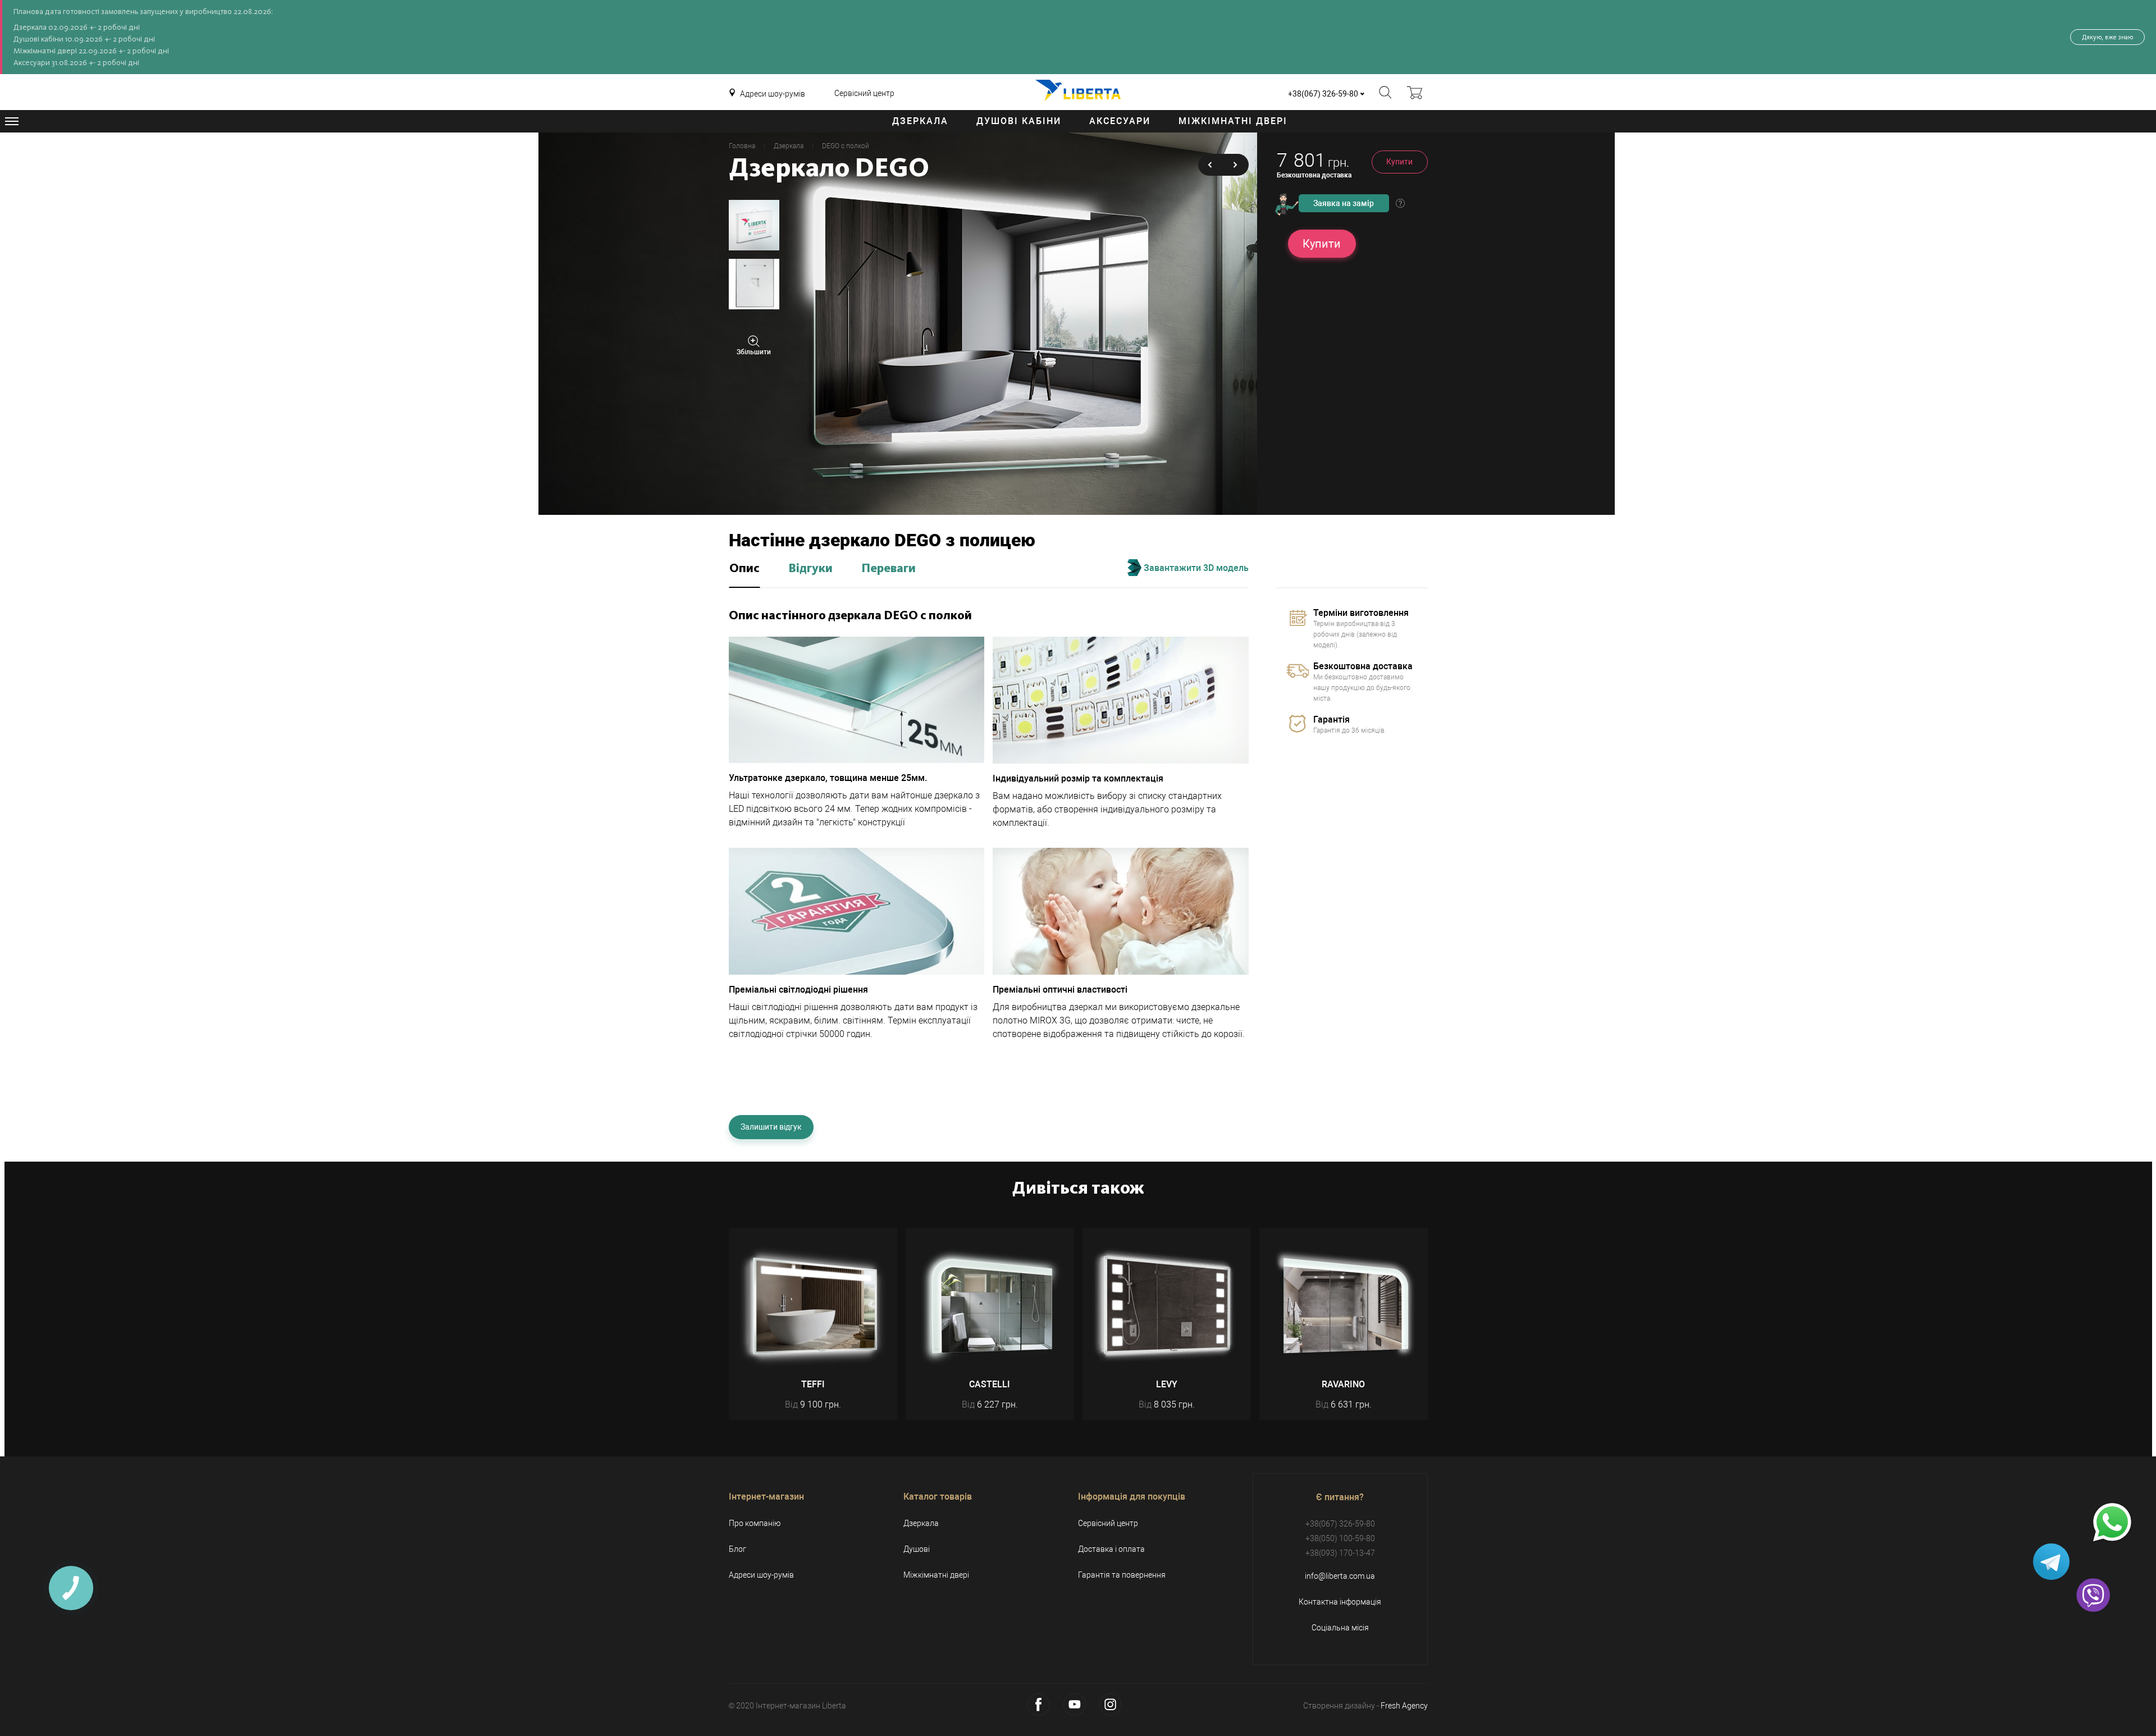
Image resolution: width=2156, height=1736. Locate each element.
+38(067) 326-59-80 (1323, 94)
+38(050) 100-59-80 (1340, 1538)
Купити (1399, 162)
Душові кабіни (1019, 121)
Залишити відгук (771, 1127)
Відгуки (810, 569)
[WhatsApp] (2112, 1523)
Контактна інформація (1340, 1602)
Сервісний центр (864, 93)
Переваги (889, 569)
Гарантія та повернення (1122, 1575)
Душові (917, 1549)
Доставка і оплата (1111, 1549)
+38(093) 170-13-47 (1340, 1553)
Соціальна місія (1340, 1628)
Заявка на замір (1344, 203)
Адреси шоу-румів (773, 94)
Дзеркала (920, 121)
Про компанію (755, 1523)
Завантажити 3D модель (1195, 568)
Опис (744, 569)
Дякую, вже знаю (2107, 37)
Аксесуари (1120, 121)
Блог (737, 1549)
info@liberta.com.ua (1340, 1576)
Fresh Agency (1404, 1706)
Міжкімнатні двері (1233, 121)
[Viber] (2093, 1595)
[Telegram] (2051, 1562)
